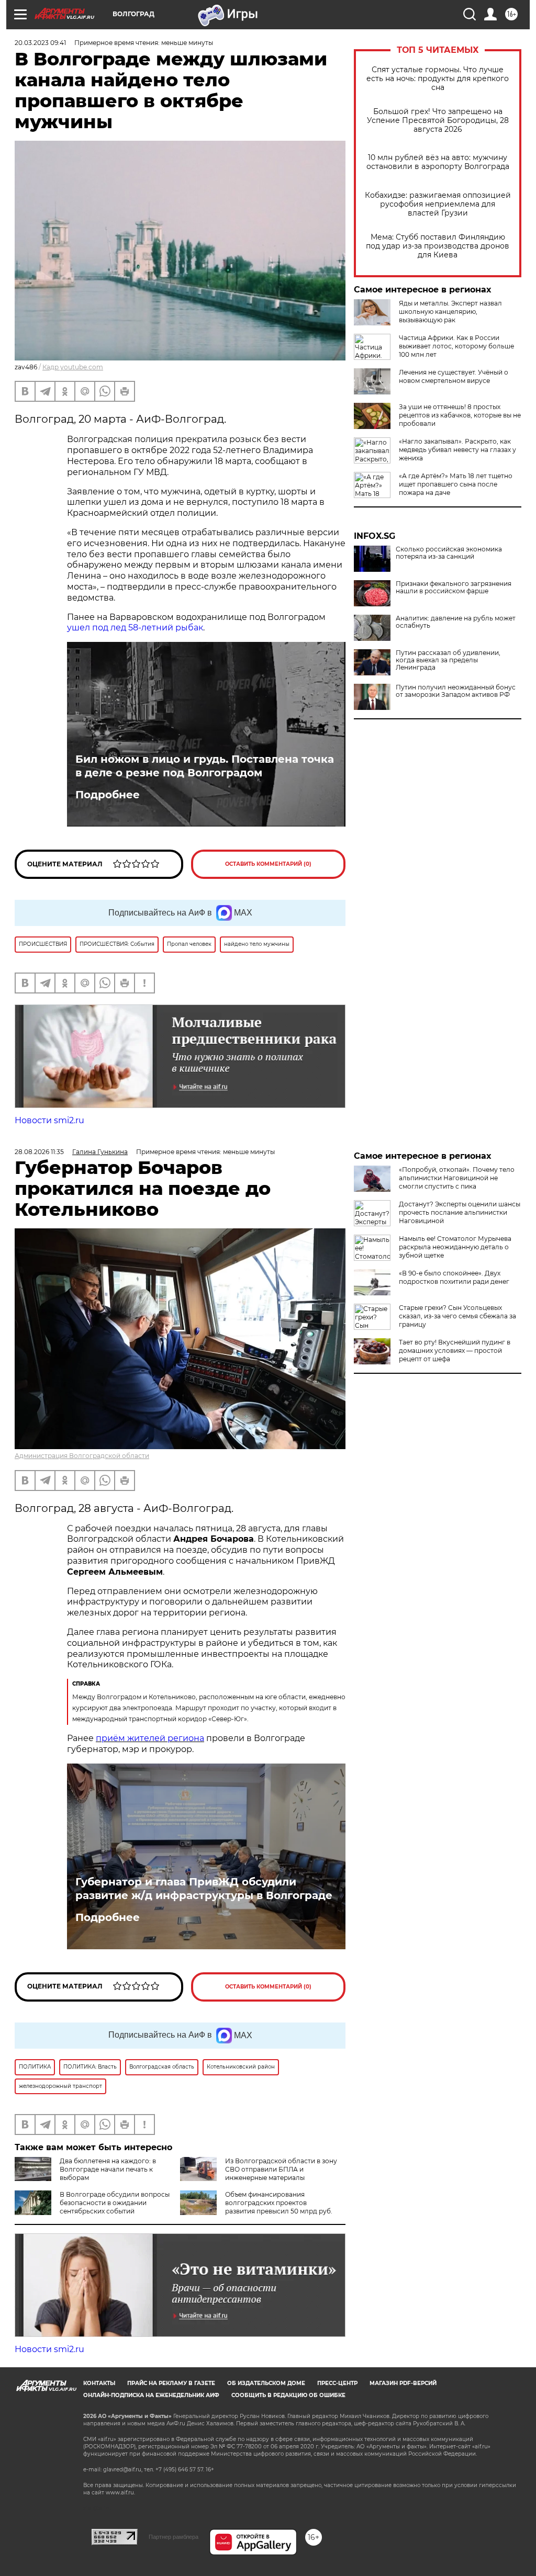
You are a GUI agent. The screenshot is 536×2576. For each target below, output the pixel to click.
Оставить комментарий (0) (268, 864)
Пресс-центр (337, 2383)
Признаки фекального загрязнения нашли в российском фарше (454, 587)
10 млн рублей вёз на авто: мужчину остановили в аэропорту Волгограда (438, 162)
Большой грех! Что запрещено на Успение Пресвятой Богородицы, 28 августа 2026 (438, 121)
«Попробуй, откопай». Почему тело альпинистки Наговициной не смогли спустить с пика (457, 1178)
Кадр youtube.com (73, 367)
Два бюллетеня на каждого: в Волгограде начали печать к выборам (108, 2169)
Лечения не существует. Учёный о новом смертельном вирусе (454, 376)
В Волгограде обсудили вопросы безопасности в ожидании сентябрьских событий (115, 2203)
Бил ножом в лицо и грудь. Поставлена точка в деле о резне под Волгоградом (205, 766)
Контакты (99, 2383)
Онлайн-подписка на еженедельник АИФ (151, 2395)
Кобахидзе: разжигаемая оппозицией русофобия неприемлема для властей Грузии (438, 204)
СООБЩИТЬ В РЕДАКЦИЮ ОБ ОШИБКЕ (288, 2395)
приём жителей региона (150, 1738)
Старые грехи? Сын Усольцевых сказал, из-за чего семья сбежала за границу (457, 1316)
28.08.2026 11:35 (39, 1152)
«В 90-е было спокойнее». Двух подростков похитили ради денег (454, 1277)
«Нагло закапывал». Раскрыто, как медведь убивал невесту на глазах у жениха (457, 450)
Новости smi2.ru (49, 1120)
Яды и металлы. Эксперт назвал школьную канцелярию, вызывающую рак (450, 312)
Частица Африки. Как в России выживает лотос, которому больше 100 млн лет (456, 346)
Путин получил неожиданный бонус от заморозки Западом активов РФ (456, 691)
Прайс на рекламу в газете (171, 2383)
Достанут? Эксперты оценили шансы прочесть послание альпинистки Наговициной (460, 1212)
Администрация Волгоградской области (82, 1456)
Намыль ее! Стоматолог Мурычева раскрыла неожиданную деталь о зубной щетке (455, 1247)
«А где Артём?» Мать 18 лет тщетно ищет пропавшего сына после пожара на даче (456, 484)
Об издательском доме (266, 2383)
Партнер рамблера (174, 2537)
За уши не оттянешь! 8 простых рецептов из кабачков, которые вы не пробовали (460, 415)
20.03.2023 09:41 (40, 43)
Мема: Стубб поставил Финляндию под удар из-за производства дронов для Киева (438, 246)
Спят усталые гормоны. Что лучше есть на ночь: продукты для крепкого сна (438, 79)
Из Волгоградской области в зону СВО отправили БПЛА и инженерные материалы (281, 2169)
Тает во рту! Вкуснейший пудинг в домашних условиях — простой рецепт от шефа (455, 1351)
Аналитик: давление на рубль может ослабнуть (456, 622)
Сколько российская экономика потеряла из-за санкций (449, 553)
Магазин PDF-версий (403, 2383)
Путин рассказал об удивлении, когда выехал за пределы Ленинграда (448, 660)
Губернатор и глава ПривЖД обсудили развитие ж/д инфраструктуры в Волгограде (204, 1889)
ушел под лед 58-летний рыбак (135, 628)
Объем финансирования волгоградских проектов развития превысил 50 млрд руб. (279, 2203)
